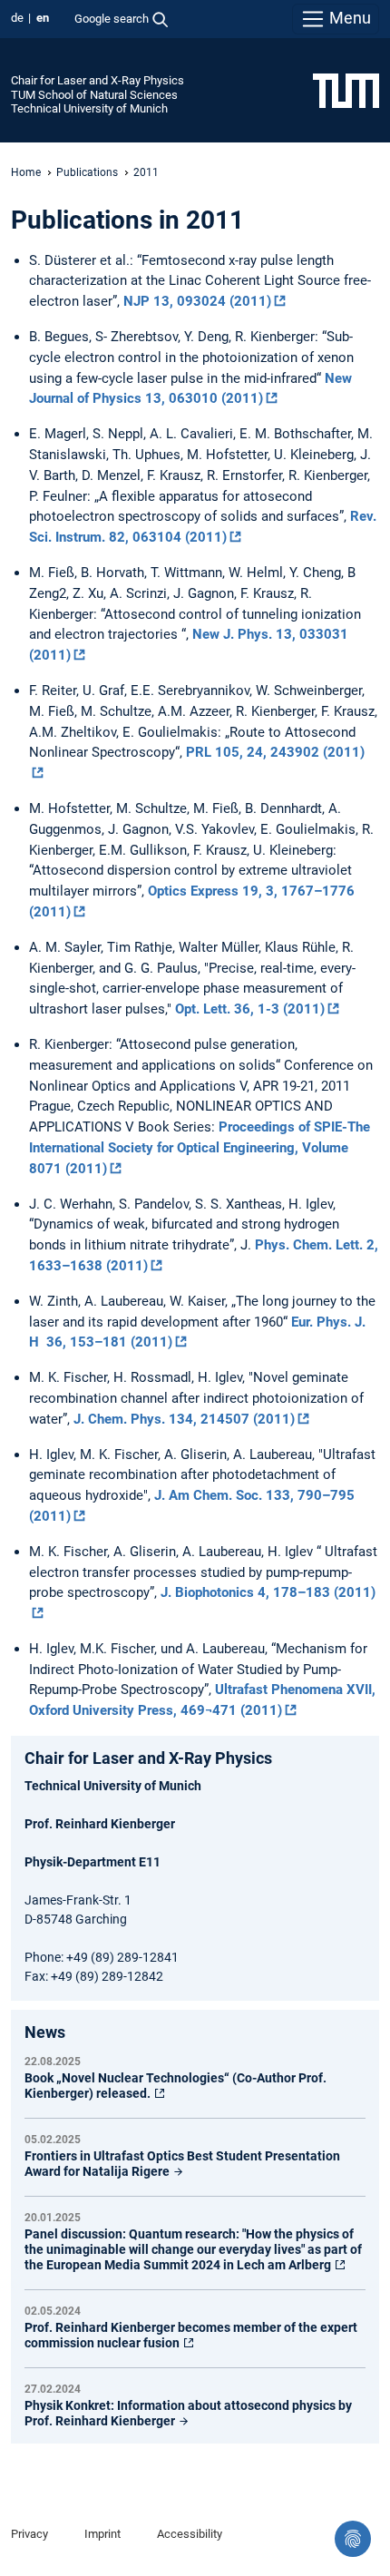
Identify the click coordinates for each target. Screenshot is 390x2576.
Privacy (29, 2534)
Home (26, 172)
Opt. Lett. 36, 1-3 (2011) (250, 1009)
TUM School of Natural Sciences (94, 95)
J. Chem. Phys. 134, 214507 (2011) (184, 1419)
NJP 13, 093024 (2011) (197, 301)
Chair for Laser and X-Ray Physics (97, 80)
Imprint (102, 2534)
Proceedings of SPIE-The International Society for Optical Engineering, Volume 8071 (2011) (200, 1148)
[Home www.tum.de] (346, 90)
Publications (87, 172)
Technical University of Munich (89, 108)
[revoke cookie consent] (353, 2539)
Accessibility (190, 2534)
